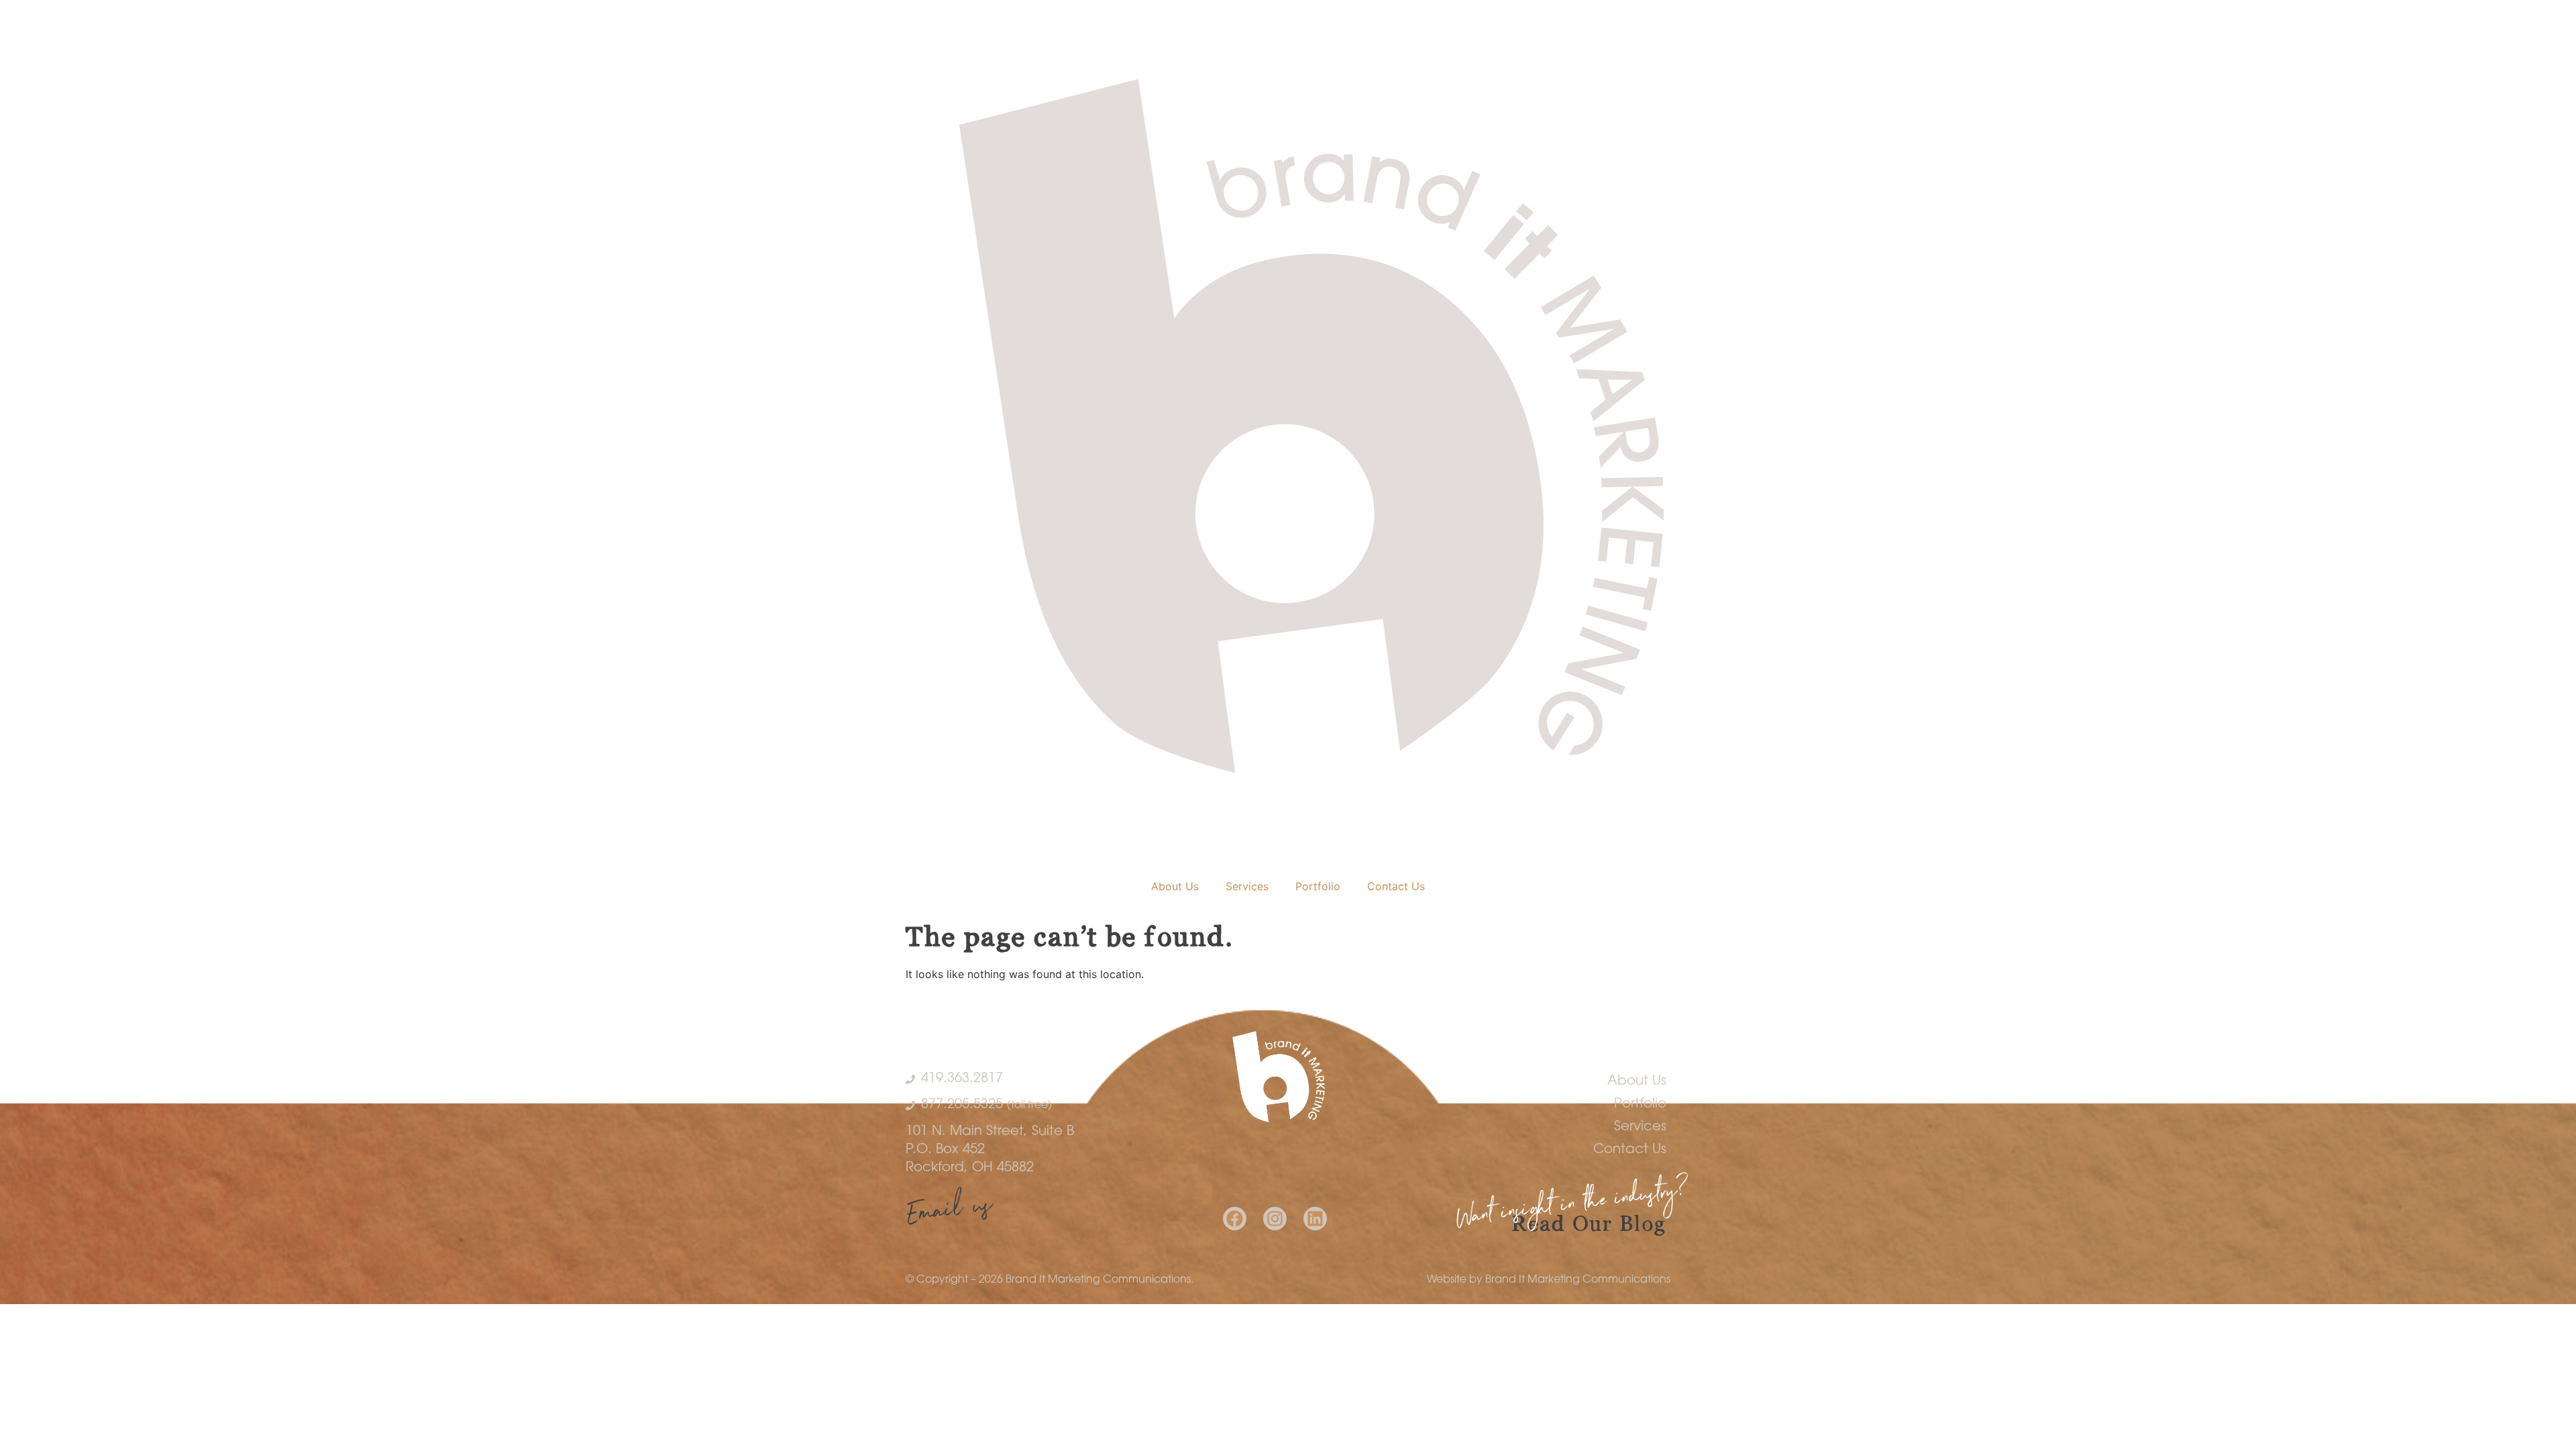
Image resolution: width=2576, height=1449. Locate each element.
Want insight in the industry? (1573, 1207)
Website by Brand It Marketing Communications (1549, 1280)
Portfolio (1318, 886)
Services (1247, 886)
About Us (1175, 886)
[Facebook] (1235, 1219)
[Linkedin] (1315, 1219)
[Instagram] (1275, 1219)
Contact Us (1396, 886)
